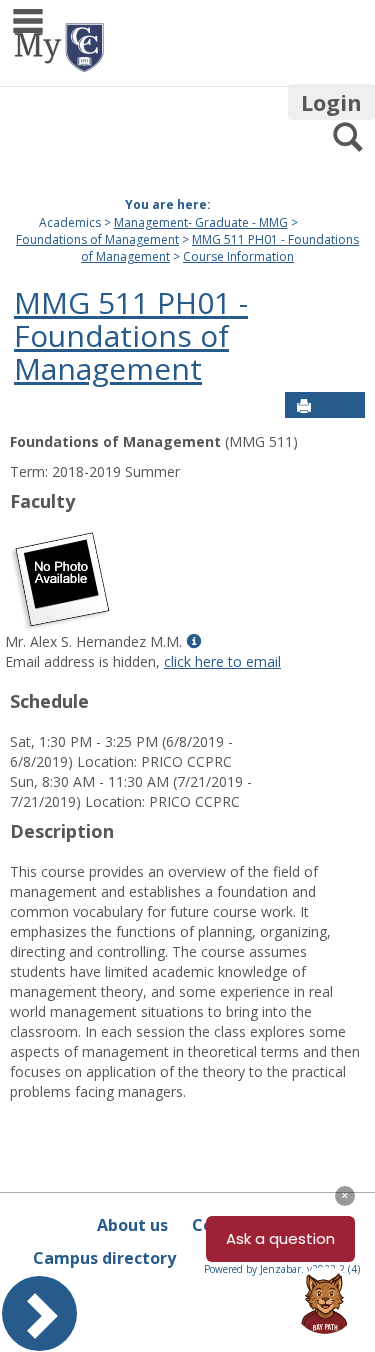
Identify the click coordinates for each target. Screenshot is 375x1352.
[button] (346, 406)
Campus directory (104, 1258)
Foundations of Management (97, 239)
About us (132, 1225)
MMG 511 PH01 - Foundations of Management (131, 335)
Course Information (238, 256)
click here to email (222, 661)
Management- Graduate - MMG (201, 222)
